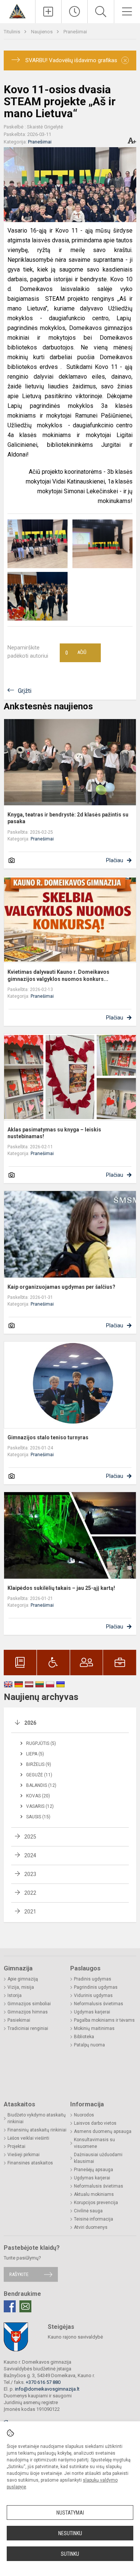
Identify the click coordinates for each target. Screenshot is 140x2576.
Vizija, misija (21, 1987)
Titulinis (13, 32)
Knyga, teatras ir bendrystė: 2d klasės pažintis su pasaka (68, 818)
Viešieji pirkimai (24, 2155)
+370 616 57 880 (43, 2382)
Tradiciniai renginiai (28, 2028)
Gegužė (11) (39, 1775)
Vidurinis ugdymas (93, 1995)
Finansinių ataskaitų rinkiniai (37, 2130)
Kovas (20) (38, 1796)
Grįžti (25, 691)
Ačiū (76, 653)
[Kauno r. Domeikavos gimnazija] (17, 11)
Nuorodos (84, 2115)
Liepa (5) (35, 1754)
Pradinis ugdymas (93, 1979)
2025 (30, 1837)
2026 (30, 1723)
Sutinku (70, 2554)
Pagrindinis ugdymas (96, 1987)
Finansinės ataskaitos (30, 2163)
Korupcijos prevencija (96, 2203)
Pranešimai (75, 32)
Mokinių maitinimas (94, 2028)
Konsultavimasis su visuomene (94, 2143)
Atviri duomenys (91, 2227)
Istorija (15, 1995)
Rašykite (19, 2274)
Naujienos (42, 32)
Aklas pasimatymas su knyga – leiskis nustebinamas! (54, 1133)
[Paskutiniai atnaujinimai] (74, 12)
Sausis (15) (38, 1817)
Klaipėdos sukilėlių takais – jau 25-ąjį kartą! (61, 1588)
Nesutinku (70, 2533)
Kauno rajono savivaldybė (75, 2337)
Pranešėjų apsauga (94, 2170)
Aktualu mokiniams (94, 2194)
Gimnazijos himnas (28, 2012)
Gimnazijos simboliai (29, 2004)
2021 (30, 1912)
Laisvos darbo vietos (95, 2123)
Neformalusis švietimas (99, 2004)
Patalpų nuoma (89, 2045)
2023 (30, 1874)
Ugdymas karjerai (92, 2012)
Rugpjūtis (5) (41, 1743)
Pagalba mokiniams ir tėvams (104, 2020)
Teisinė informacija (94, 2219)
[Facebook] (10, 2306)
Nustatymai (70, 2513)
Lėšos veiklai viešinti (28, 2138)
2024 (30, 1855)
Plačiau (115, 860)
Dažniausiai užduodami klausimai (98, 2158)
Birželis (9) (39, 1764)
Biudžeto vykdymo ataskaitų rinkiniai (37, 2118)
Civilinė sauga (88, 2211)
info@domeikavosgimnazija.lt (47, 2389)
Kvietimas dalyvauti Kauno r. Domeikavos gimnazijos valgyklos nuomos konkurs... (58, 975)
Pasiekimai (19, 2020)
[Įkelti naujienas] (48, 12)
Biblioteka (84, 2037)
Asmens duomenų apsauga (103, 2131)
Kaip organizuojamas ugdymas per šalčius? (61, 1287)
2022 (30, 1893)
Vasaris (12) (40, 1806)
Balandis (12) (41, 1785)
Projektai (16, 2146)
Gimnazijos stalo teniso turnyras (48, 1437)
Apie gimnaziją (23, 1979)
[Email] (25, 2306)
